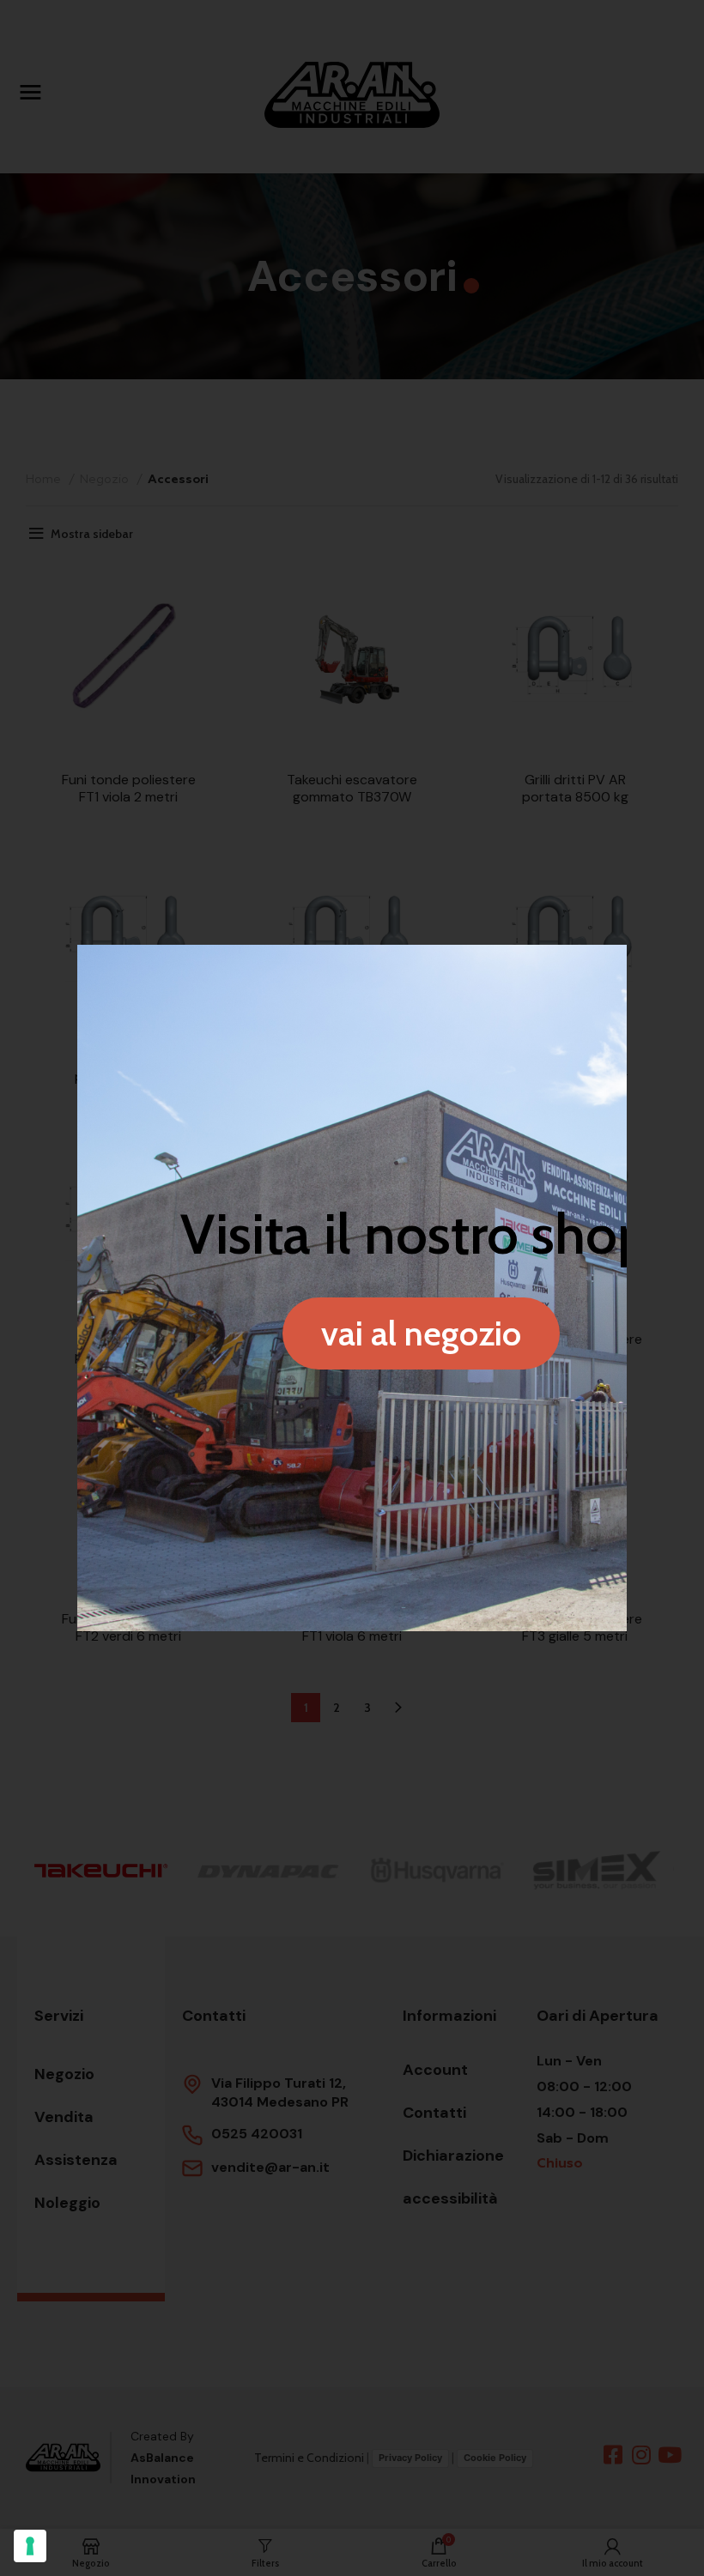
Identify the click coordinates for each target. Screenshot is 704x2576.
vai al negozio (421, 1333)
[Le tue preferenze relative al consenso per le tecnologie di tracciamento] (30, 2546)
